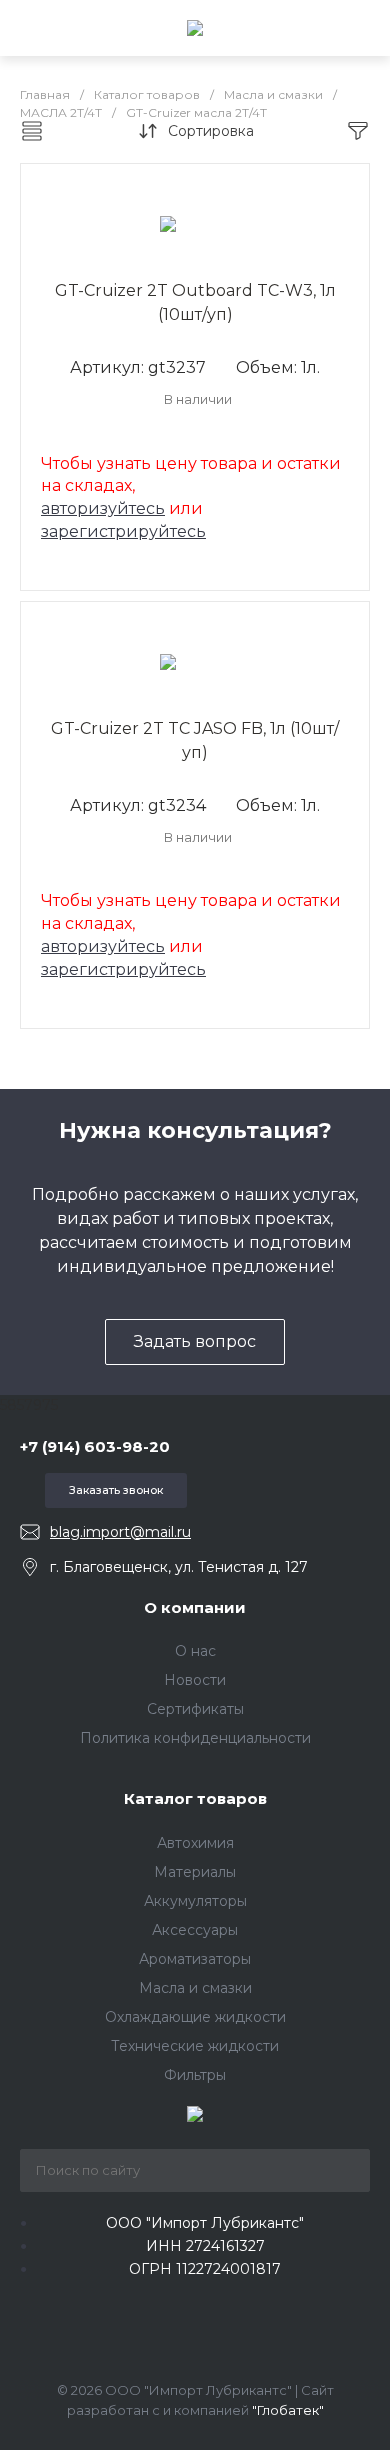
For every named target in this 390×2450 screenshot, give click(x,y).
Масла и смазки (195, 1988)
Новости (195, 1680)
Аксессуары (195, 1930)
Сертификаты (195, 1709)
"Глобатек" (288, 2410)
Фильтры (195, 2075)
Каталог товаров (195, 1798)
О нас (195, 1651)
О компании (195, 1607)
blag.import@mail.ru (120, 1532)
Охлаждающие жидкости (195, 2017)
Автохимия (195, 1843)
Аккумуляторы (195, 1901)
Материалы (195, 1872)
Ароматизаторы (195, 1959)
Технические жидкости (195, 2046)
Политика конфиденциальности (195, 1738)
